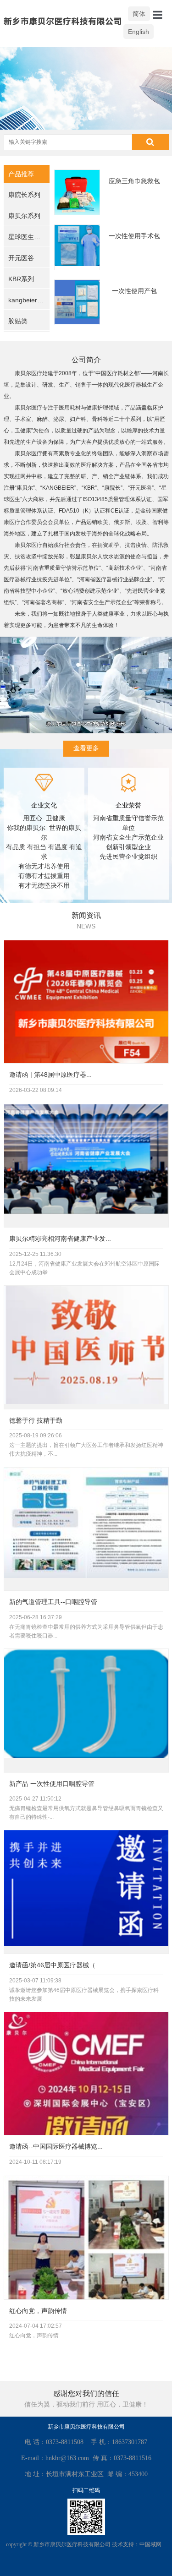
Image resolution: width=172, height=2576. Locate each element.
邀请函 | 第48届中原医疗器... (50, 1075)
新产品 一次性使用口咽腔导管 (52, 1784)
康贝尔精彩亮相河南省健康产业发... (60, 1239)
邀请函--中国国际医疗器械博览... (56, 2146)
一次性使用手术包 (134, 236)
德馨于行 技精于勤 (36, 1420)
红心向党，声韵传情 (38, 2311)
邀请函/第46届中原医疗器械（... (55, 1965)
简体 (139, 14)
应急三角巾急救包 (134, 181)
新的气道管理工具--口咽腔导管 (53, 1602)
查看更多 (86, 748)
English (139, 32)
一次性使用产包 (134, 291)
